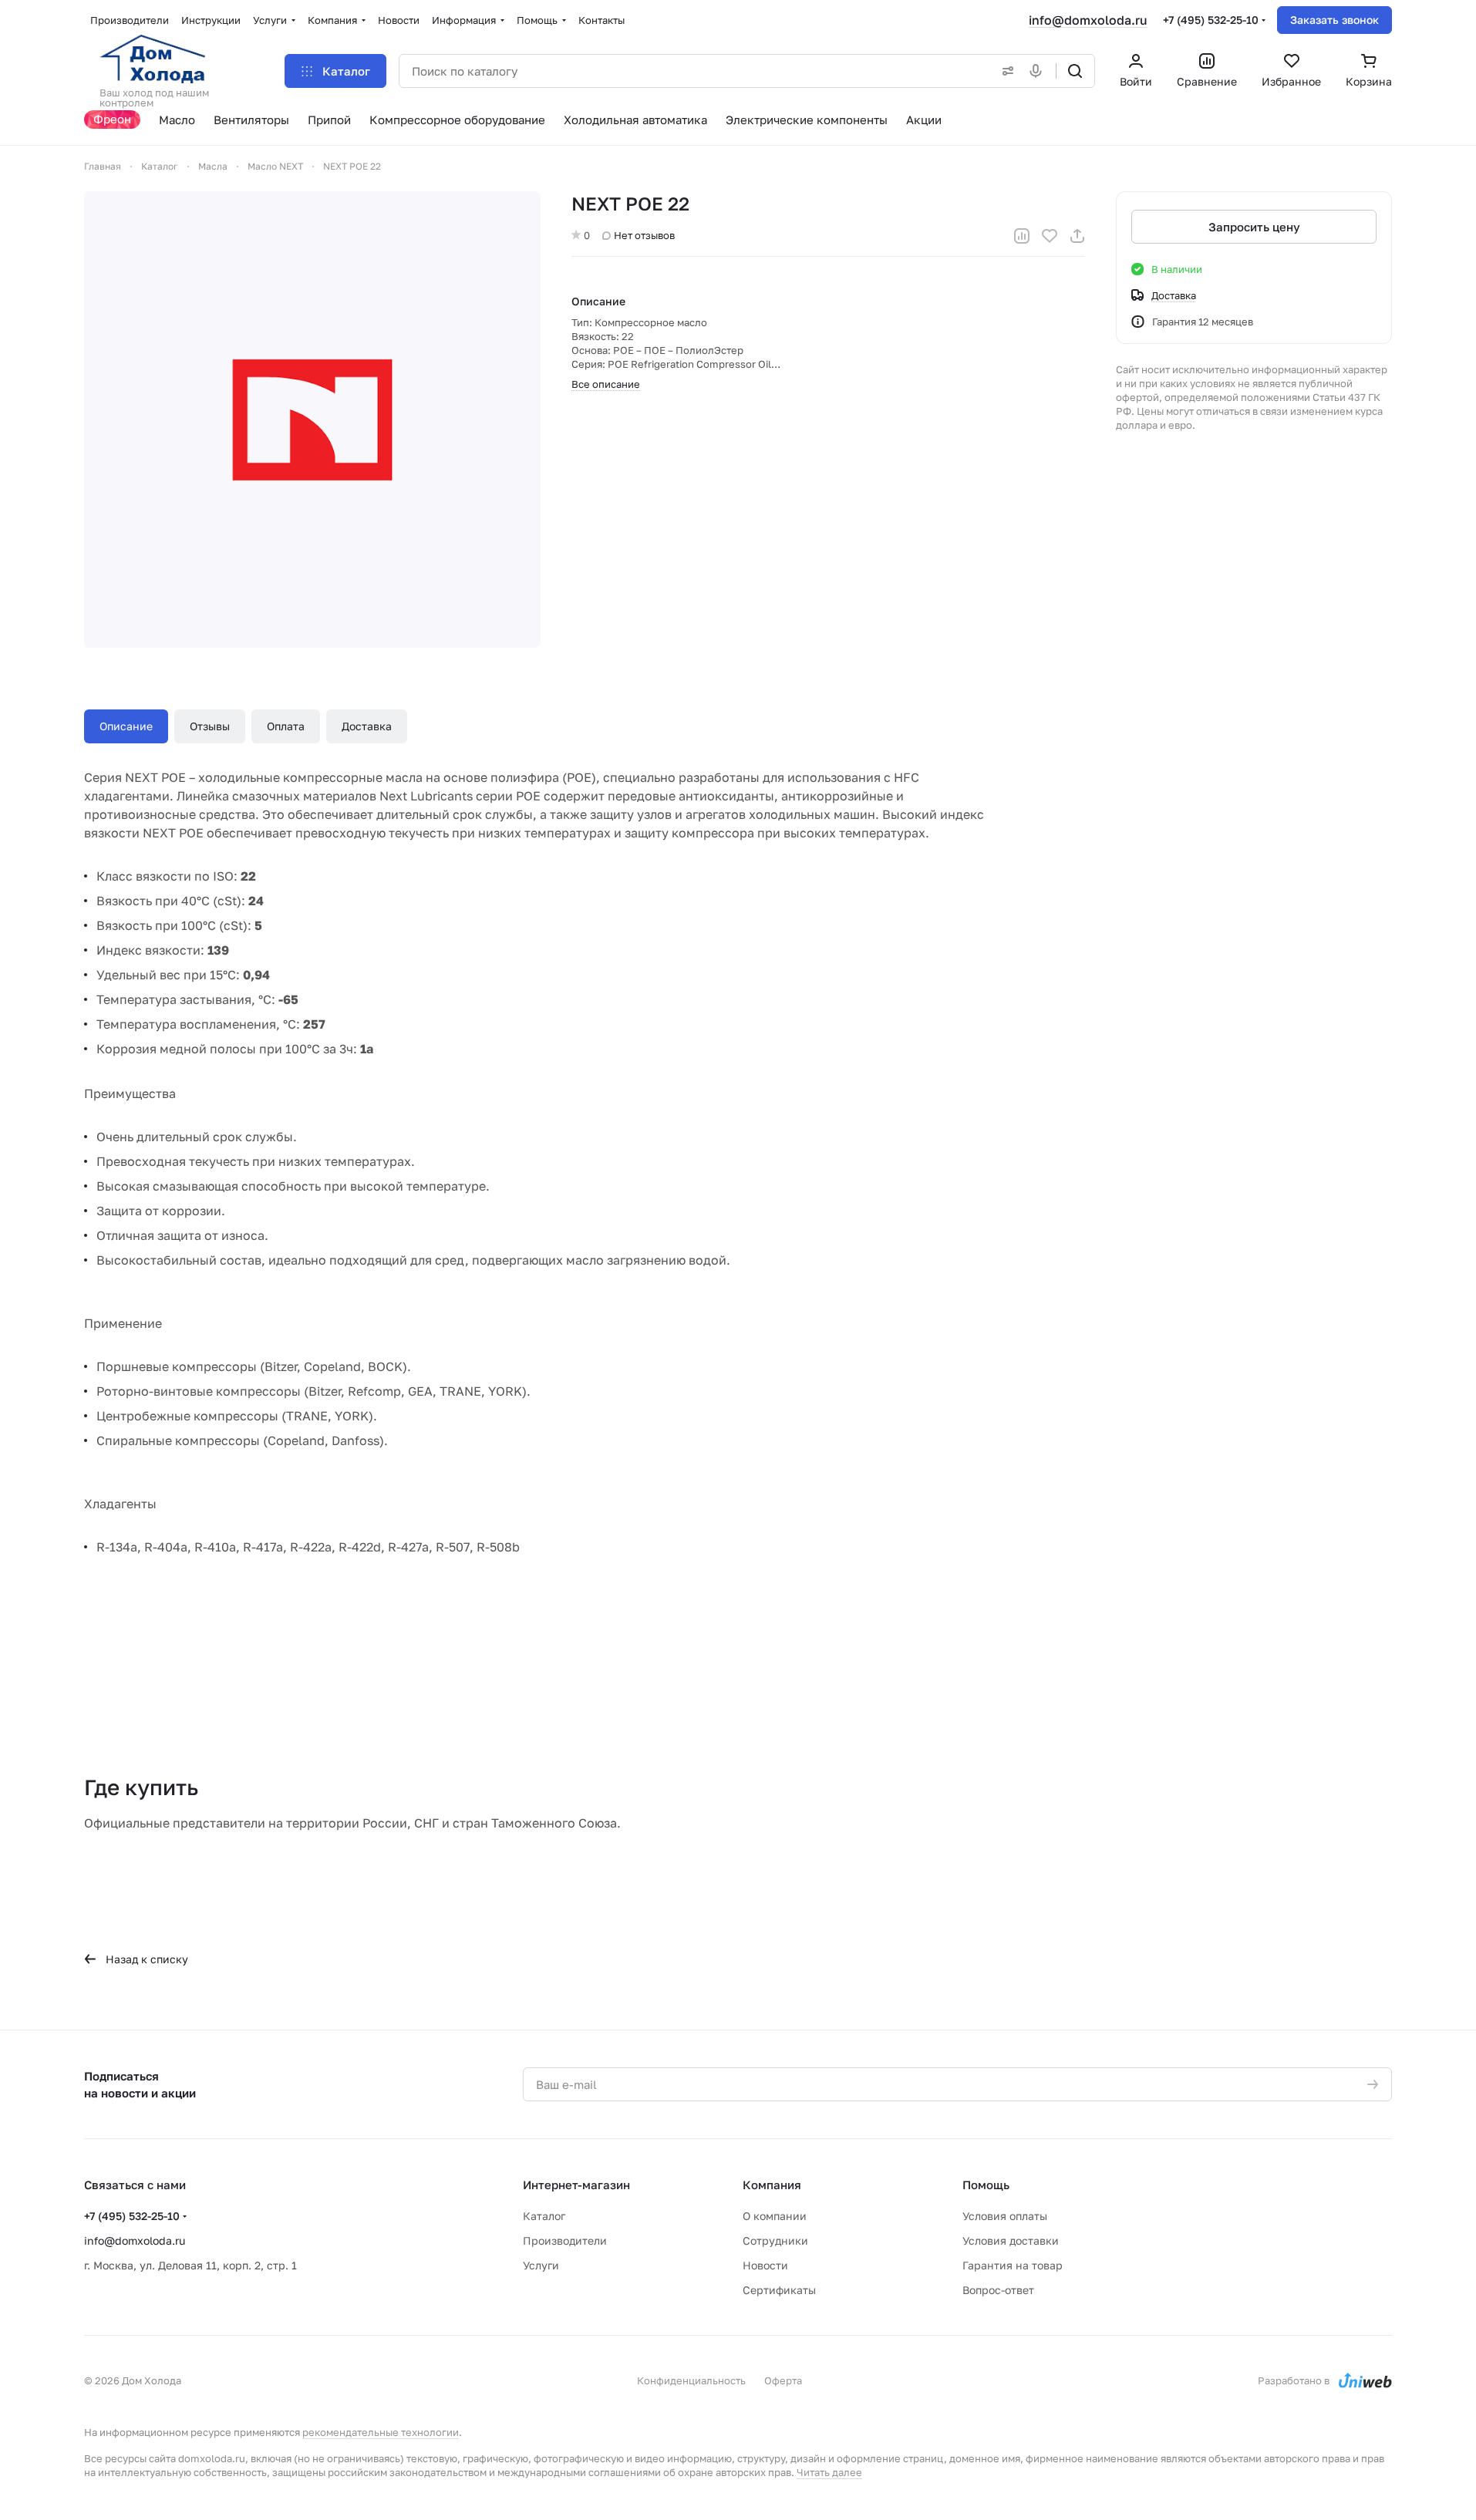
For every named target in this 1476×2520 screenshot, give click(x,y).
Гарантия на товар (1013, 2265)
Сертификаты (779, 2290)
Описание (126, 726)
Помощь (986, 2185)
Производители (565, 2240)
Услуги (541, 2265)
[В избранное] (1050, 236)
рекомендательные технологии (381, 2432)
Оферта (783, 2380)
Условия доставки (1011, 2240)
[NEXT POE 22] (312, 419)
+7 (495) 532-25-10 (1211, 20)
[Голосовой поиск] (1039, 71)
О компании (775, 2216)
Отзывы (210, 726)
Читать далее (829, 2472)
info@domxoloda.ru (1088, 20)
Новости (765, 2265)
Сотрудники (775, 2240)
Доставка (367, 726)
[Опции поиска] (1005, 71)
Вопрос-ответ (998, 2290)
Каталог (544, 2216)
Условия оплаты (1005, 2216)
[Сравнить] (1022, 236)
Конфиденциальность (691, 2380)
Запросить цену (1254, 227)
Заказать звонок (1334, 20)
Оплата (286, 726)
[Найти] (1075, 71)
